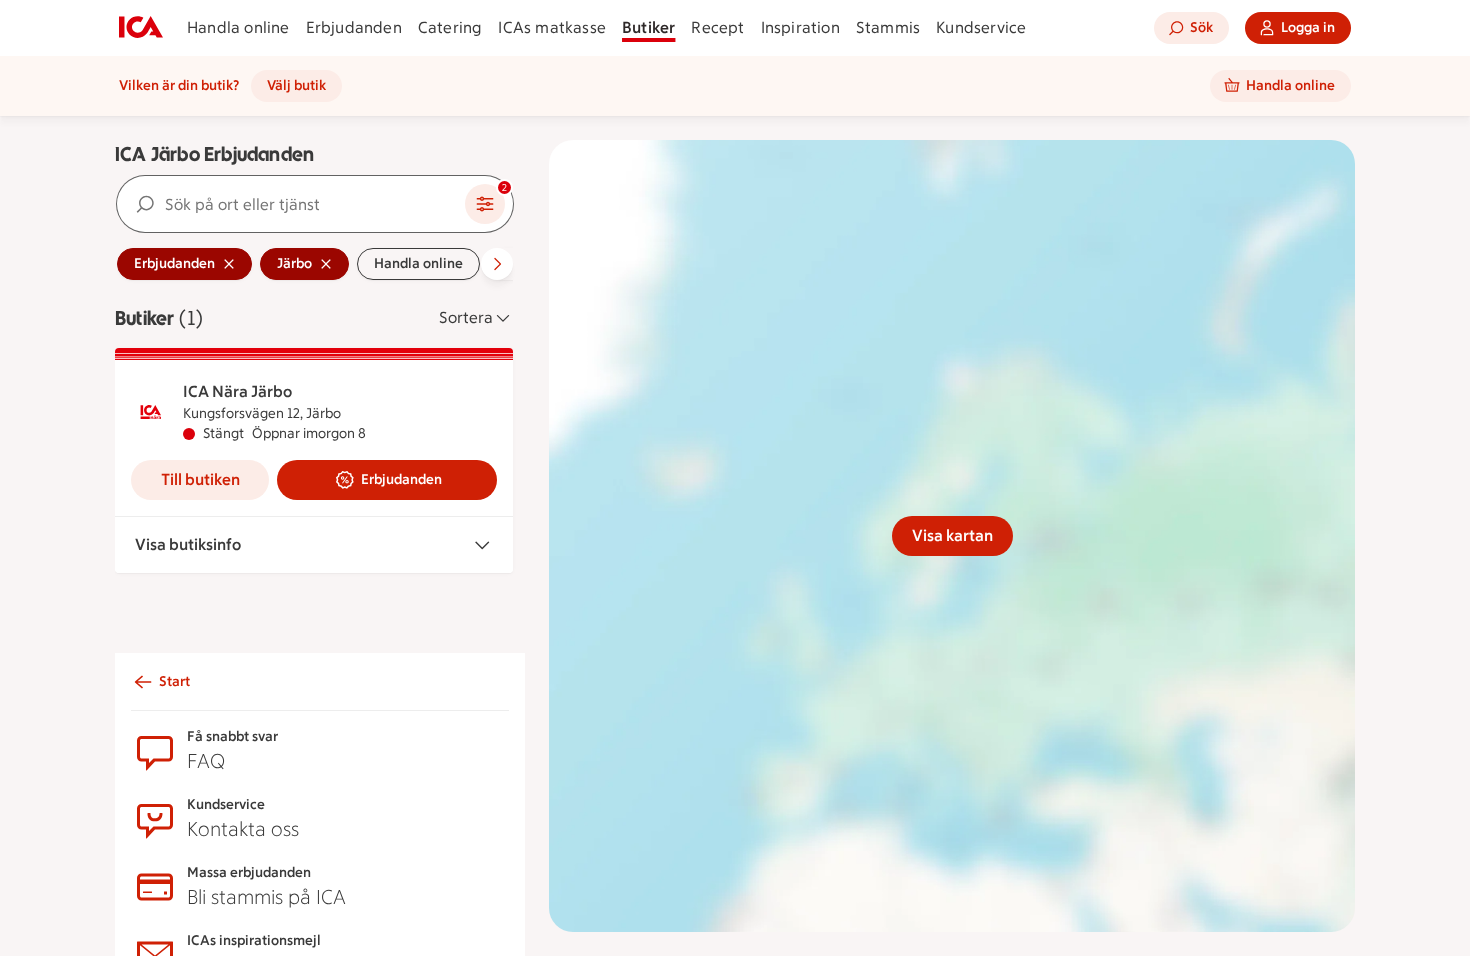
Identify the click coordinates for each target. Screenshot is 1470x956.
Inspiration (800, 27)
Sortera (466, 317)
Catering (450, 27)
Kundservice (981, 27)
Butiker (648, 27)
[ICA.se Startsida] (141, 28)
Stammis (888, 27)
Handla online (238, 27)
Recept (717, 27)
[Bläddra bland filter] (497, 264)
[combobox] (291, 204)
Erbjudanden (354, 27)
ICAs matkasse (552, 27)
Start (174, 681)
